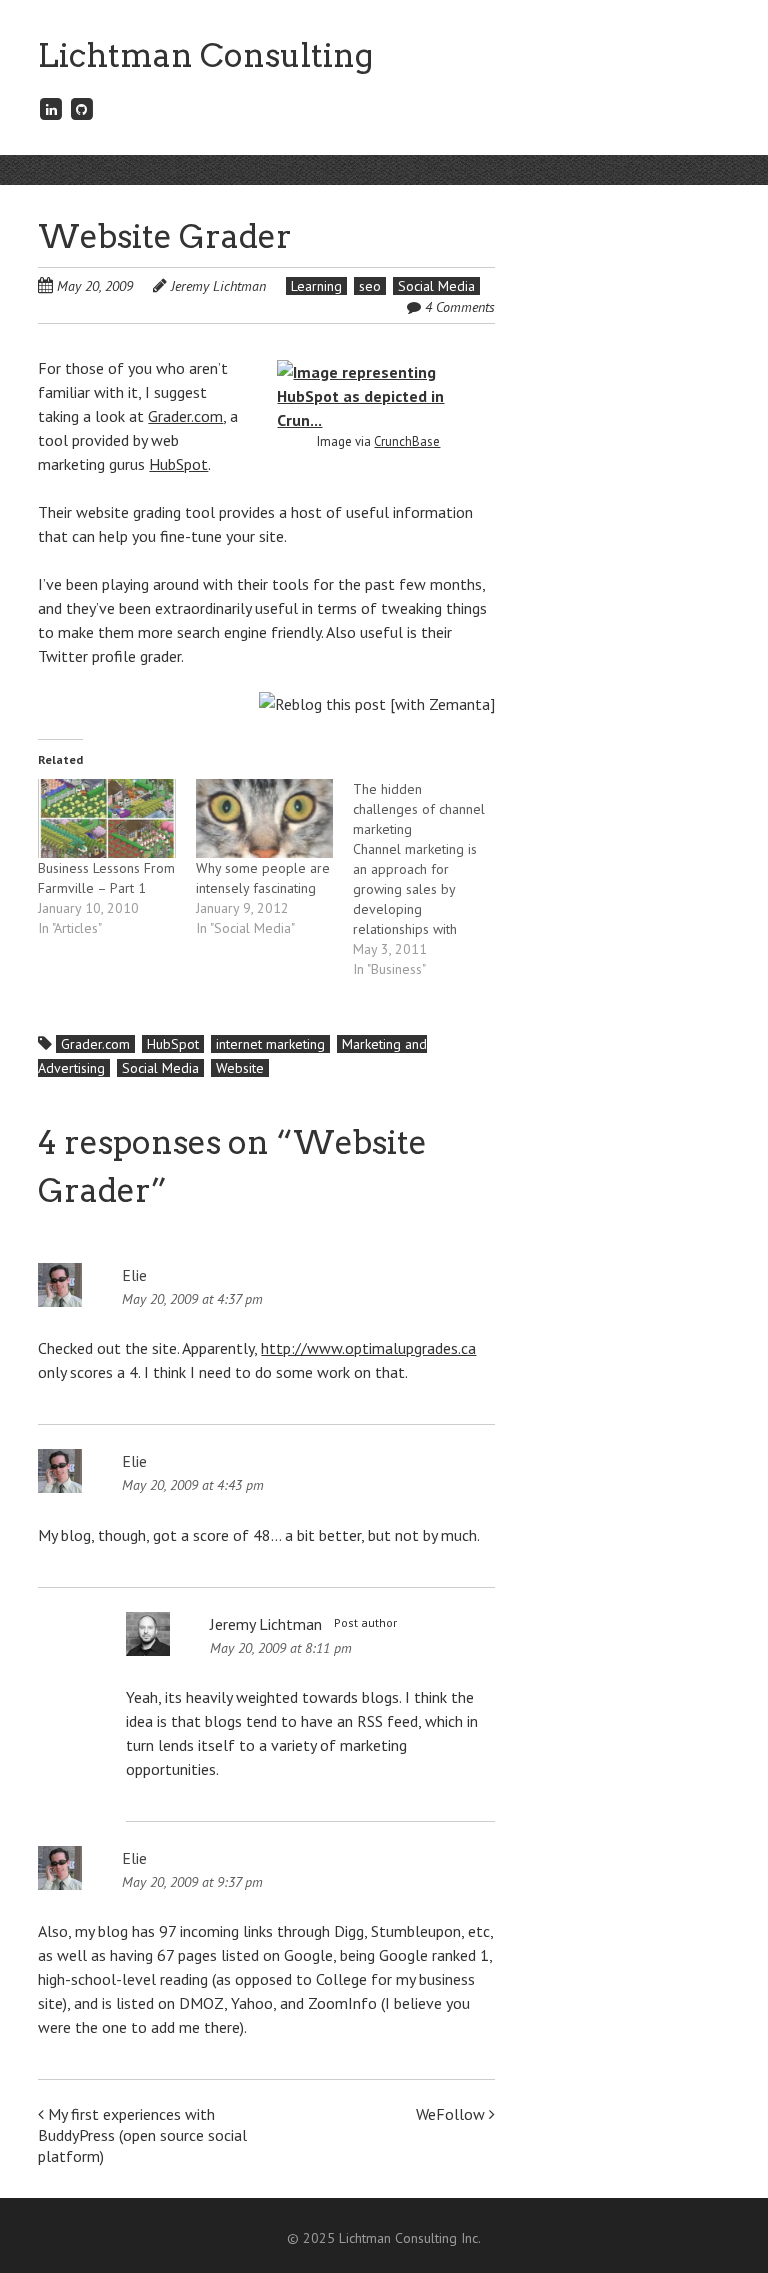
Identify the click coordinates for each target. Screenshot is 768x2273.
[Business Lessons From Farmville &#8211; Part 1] (106, 818)
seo (370, 286)
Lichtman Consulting (205, 55)
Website (240, 1068)
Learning (316, 286)
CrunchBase (407, 441)
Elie (134, 1275)
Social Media (436, 286)
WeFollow (452, 2114)
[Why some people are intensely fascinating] (264, 818)
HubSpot (178, 464)
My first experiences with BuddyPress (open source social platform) (142, 2135)
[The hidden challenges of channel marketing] (431, 879)
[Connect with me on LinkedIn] (51, 108)
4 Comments (460, 307)
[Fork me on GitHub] (82, 108)
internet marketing (270, 1044)
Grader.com (185, 416)
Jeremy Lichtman (218, 286)
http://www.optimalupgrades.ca (368, 1348)
